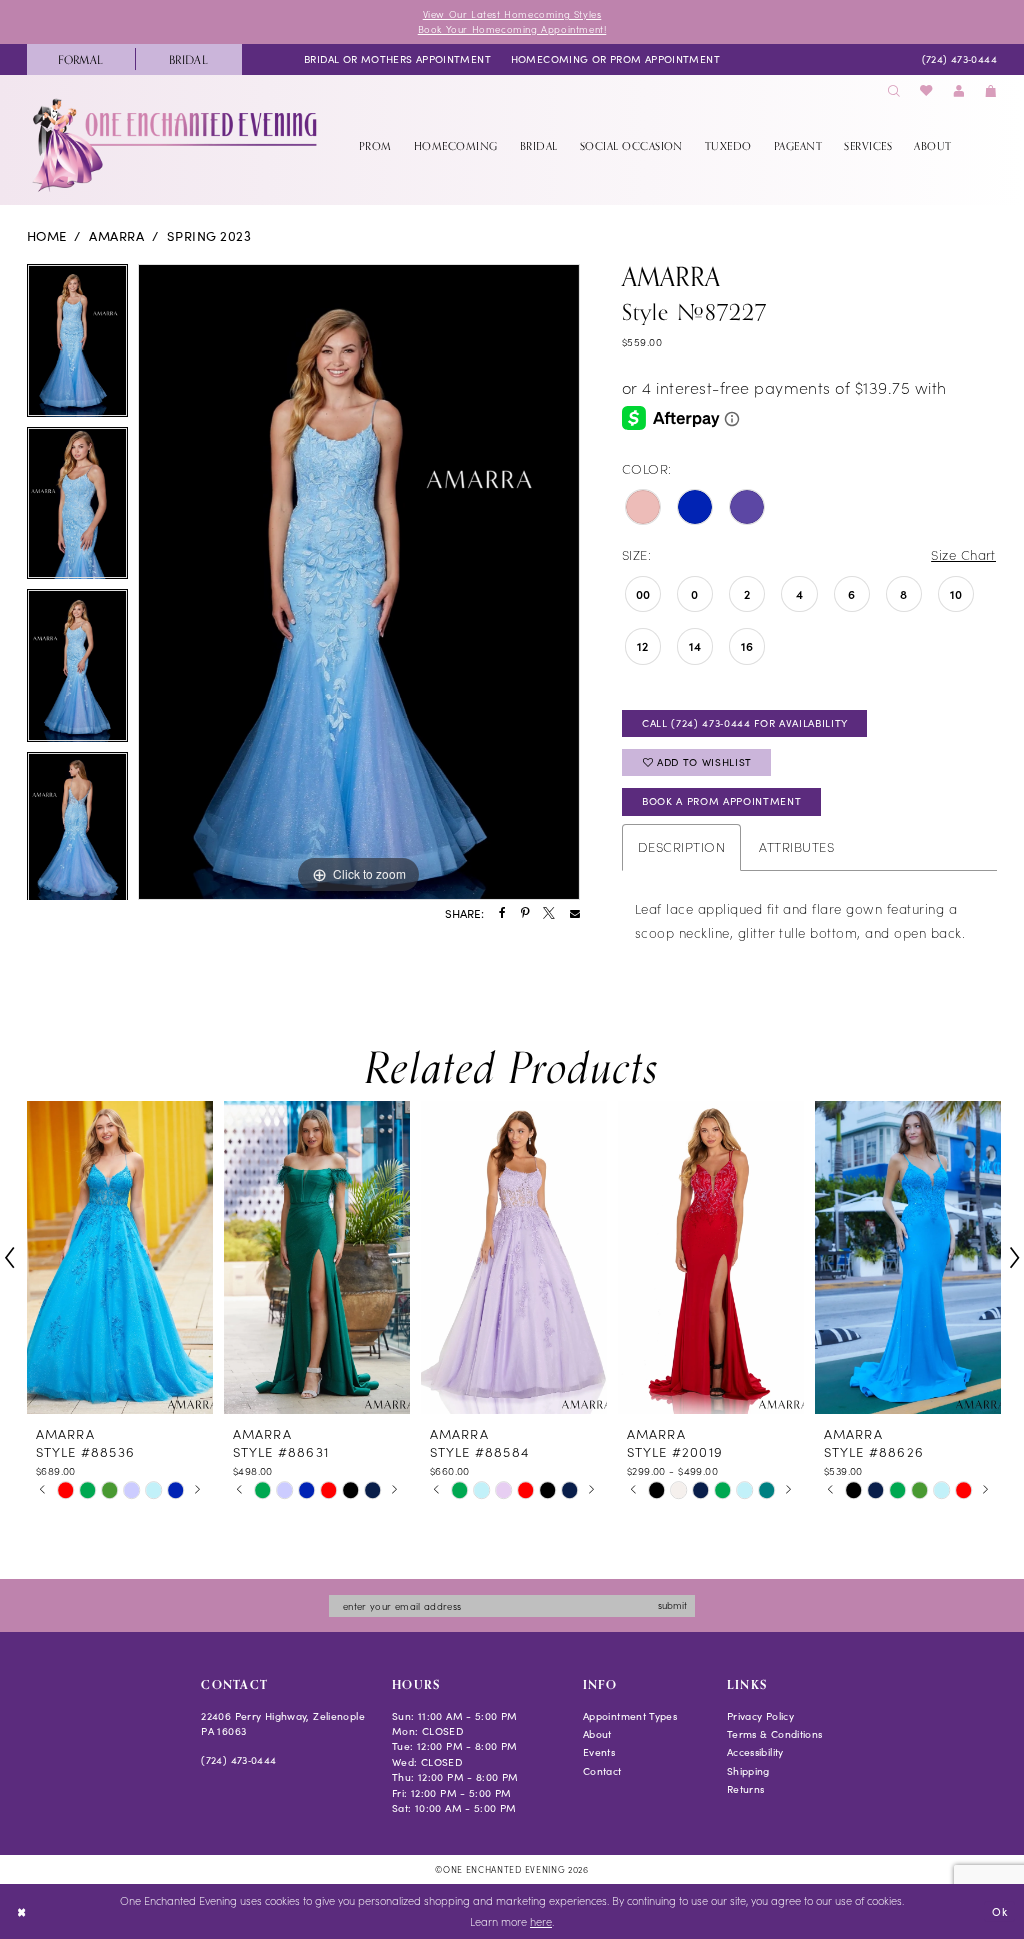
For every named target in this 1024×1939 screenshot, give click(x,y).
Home (47, 236)
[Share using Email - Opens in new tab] (575, 914)
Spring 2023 (209, 236)
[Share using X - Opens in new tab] (549, 914)
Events (599, 1752)
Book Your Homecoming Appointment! (512, 29)
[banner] (176, 145)
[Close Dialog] (21, 1912)
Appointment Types (630, 1716)
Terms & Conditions (775, 1734)
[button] (959, 91)
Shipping (748, 1771)
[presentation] (120, 1258)
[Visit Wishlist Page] (927, 91)
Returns (746, 1789)
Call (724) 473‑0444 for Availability (745, 723)
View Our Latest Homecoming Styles (512, 14)
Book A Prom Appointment (721, 801)
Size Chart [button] (963, 554)
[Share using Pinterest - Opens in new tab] (525, 914)
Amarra (116, 236)
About (597, 1734)
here (541, 1921)
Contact (602, 1771)
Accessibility (755, 1752)
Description (681, 846)
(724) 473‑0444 (238, 1760)
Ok (999, 1910)
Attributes (796, 846)
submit (672, 1605)
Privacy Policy (760, 1716)
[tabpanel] (77, 345)
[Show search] (894, 91)
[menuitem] (81, 59)
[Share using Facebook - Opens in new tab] (502, 914)
